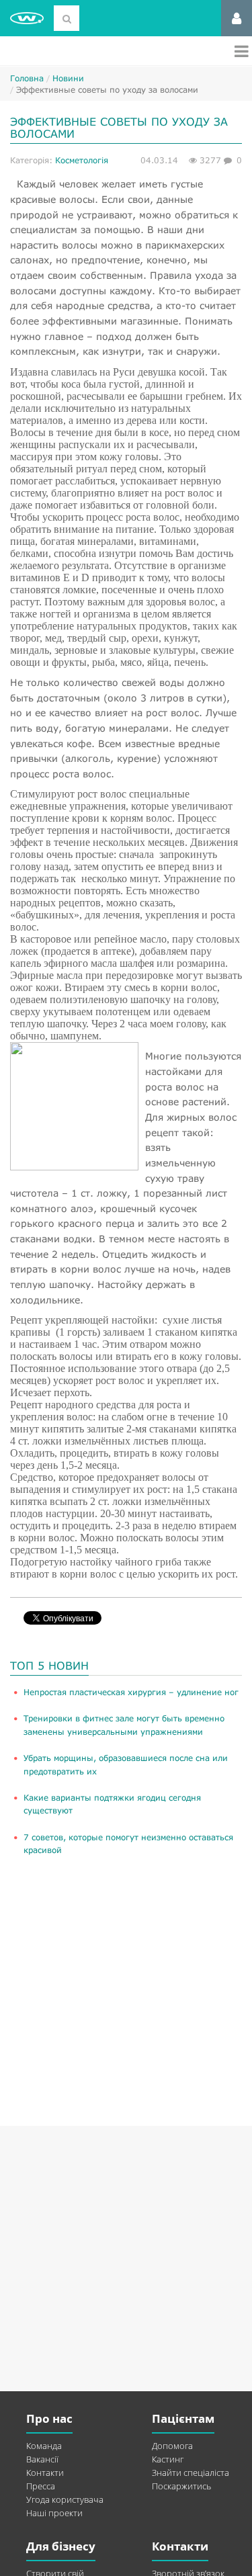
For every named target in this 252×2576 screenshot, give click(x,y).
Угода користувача (65, 2499)
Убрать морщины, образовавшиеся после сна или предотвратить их (126, 1764)
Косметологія (82, 160)
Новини (68, 78)
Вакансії (42, 2459)
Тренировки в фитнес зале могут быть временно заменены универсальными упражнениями (124, 1725)
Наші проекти (54, 2513)
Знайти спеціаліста (191, 2473)
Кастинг (168, 2459)
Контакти (45, 2473)
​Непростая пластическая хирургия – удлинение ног (131, 1692)
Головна (27, 78)
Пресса (41, 2486)
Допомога (172, 2446)
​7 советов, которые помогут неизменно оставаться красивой (128, 1844)
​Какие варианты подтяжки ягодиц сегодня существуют (112, 1804)
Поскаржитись (181, 2486)
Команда (44, 2446)
